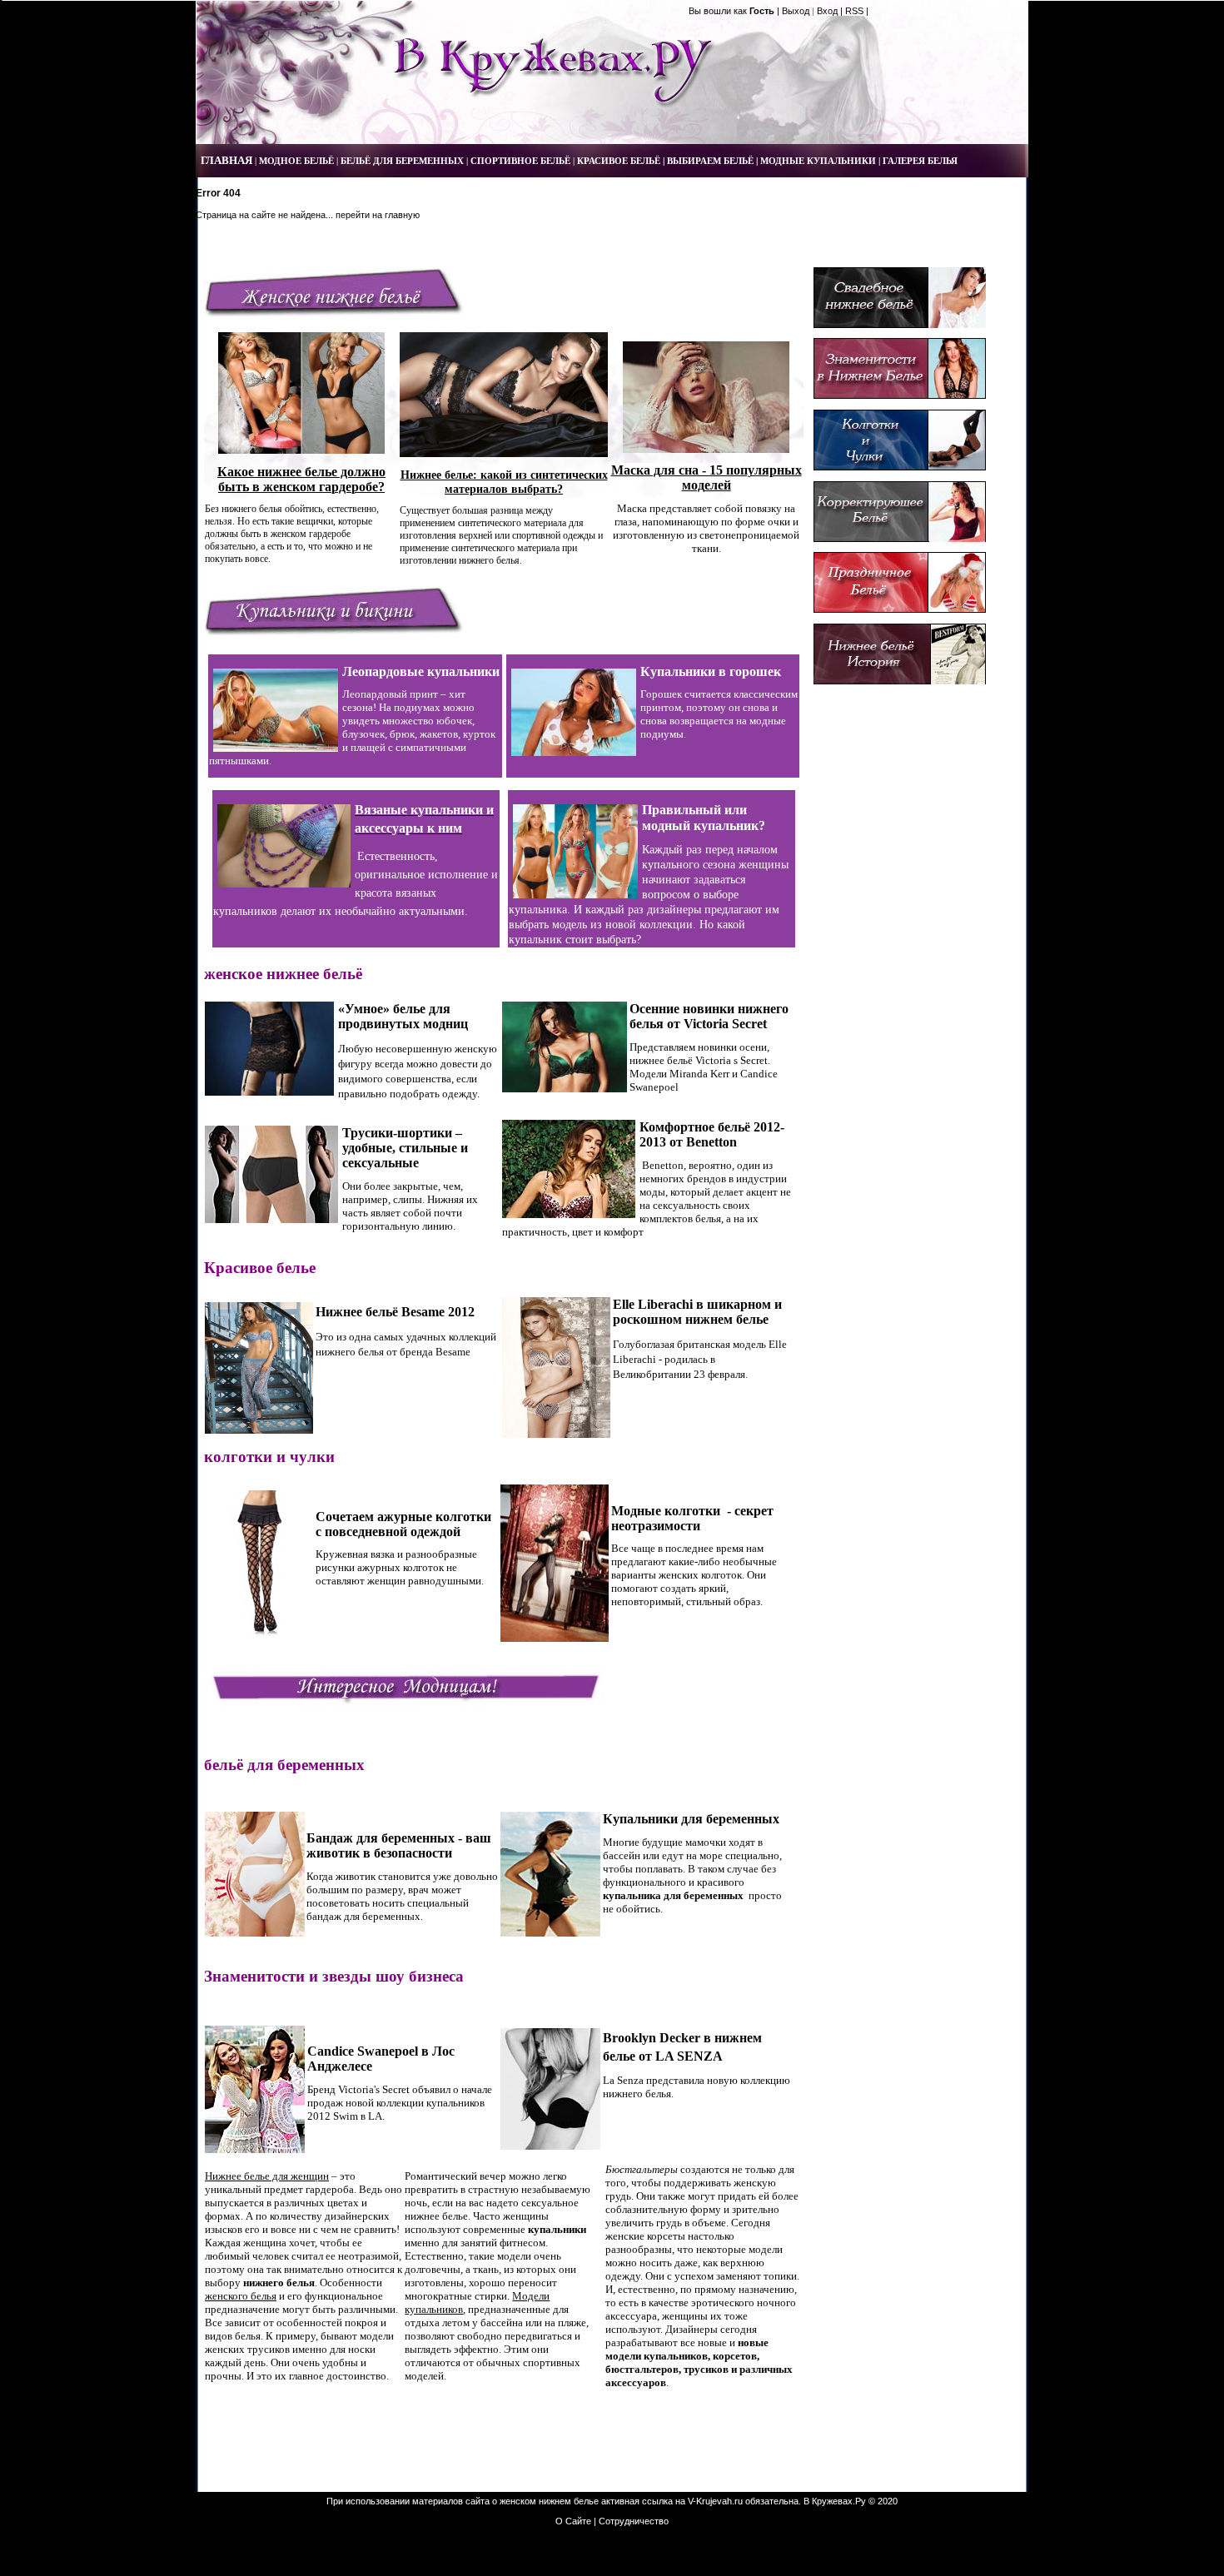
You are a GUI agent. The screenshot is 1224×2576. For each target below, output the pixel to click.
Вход (827, 11)
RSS (854, 11)
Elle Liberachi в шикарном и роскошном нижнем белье (697, 1312)
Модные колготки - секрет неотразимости (692, 1518)
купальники (557, 2229)
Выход (796, 11)
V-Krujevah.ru (715, 2501)
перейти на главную (378, 215)
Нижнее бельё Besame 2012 (395, 1312)
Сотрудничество (634, 2521)
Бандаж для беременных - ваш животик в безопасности (399, 1845)
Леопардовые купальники (421, 671)
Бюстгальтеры (642, 2169)
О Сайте (573, 2521)
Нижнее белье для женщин (267, 2176)
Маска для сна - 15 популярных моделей (707, 477)
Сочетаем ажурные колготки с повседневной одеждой (403, 1524)
